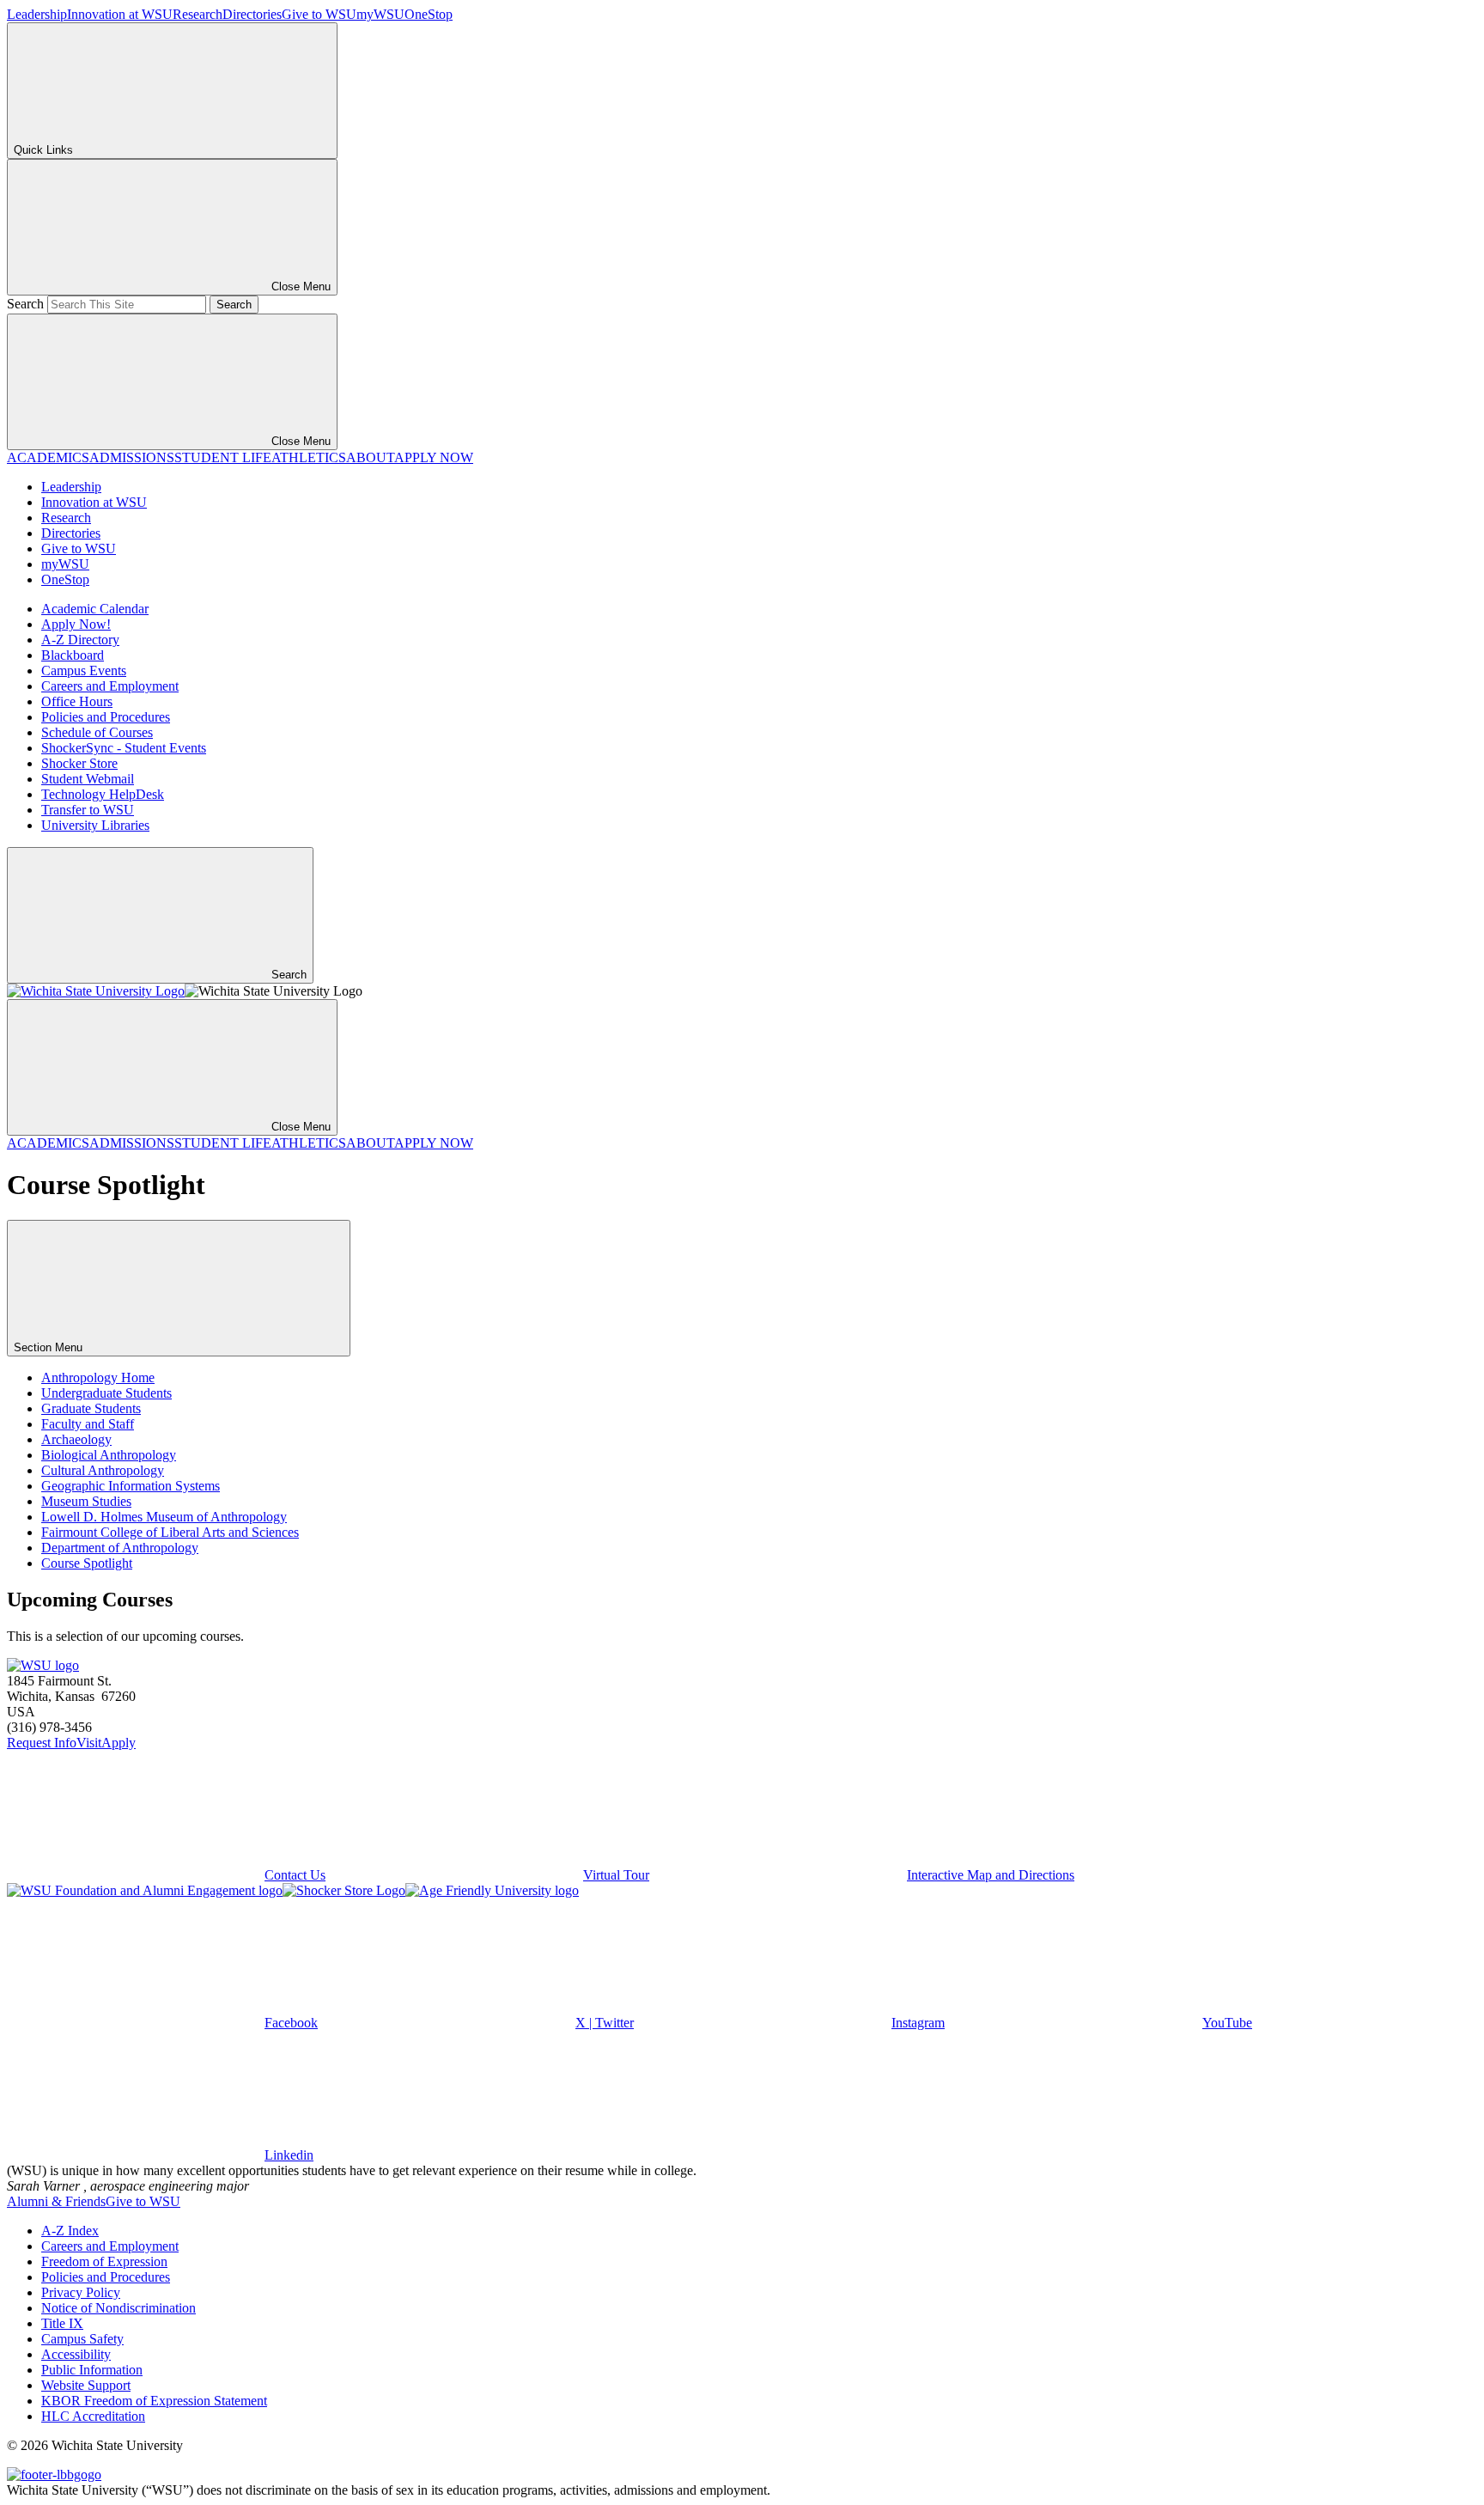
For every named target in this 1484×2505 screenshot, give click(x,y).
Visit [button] (89, 1743)
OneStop (429, 14)
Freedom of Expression (104, 2261)
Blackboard (73, 655)
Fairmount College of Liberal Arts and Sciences (170, 1532)
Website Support (86, 2385)
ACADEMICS (48, 457)
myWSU (380, 14)
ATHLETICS (309, 457)
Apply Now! (76, 624)
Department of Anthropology (120, 1548)
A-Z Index (70, 2231)
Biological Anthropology (109, 1455)
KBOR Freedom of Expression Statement (154, 2401)
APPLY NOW (434, 457)
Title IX (62, 2323)
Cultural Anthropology (103, 1470)
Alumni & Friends (56, 2201)
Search (25, 304)
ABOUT (370, 457)
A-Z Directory (80, 640)
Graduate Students (91, 1408)
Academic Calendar (95, 609)
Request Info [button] (42, 1743)
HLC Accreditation (93, 2416)
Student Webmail (88, 779)
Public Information (92, 2370)
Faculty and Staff (88, 1424)
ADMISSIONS (132, 457)
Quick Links (43, 150)
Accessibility (76, 2354)
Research (198, 14)
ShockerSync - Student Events (124, 748)
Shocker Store (79, 763)
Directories (252, 14)
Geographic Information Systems (131, 1486)
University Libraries (95, 825)
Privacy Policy (81, 2292)
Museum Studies (86, 1501)
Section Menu (50, 1347)
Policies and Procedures (106, 717)
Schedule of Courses (97, 732)
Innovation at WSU (120, 14)
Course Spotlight (87, 1563)
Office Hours (77, 701)
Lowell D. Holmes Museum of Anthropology (164, 1517)
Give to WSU (319, 14)
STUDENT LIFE (223, 457)
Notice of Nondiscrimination (119, 2308)
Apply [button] (119, 1743)
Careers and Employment (110, 686)
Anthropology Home (98, 1377)
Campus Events (84, 670)
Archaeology (76, 1439)
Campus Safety (82, 2339)
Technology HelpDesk (103, 794)
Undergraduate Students (106, 1393)
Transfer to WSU (88, 810)
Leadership (37, 14)
